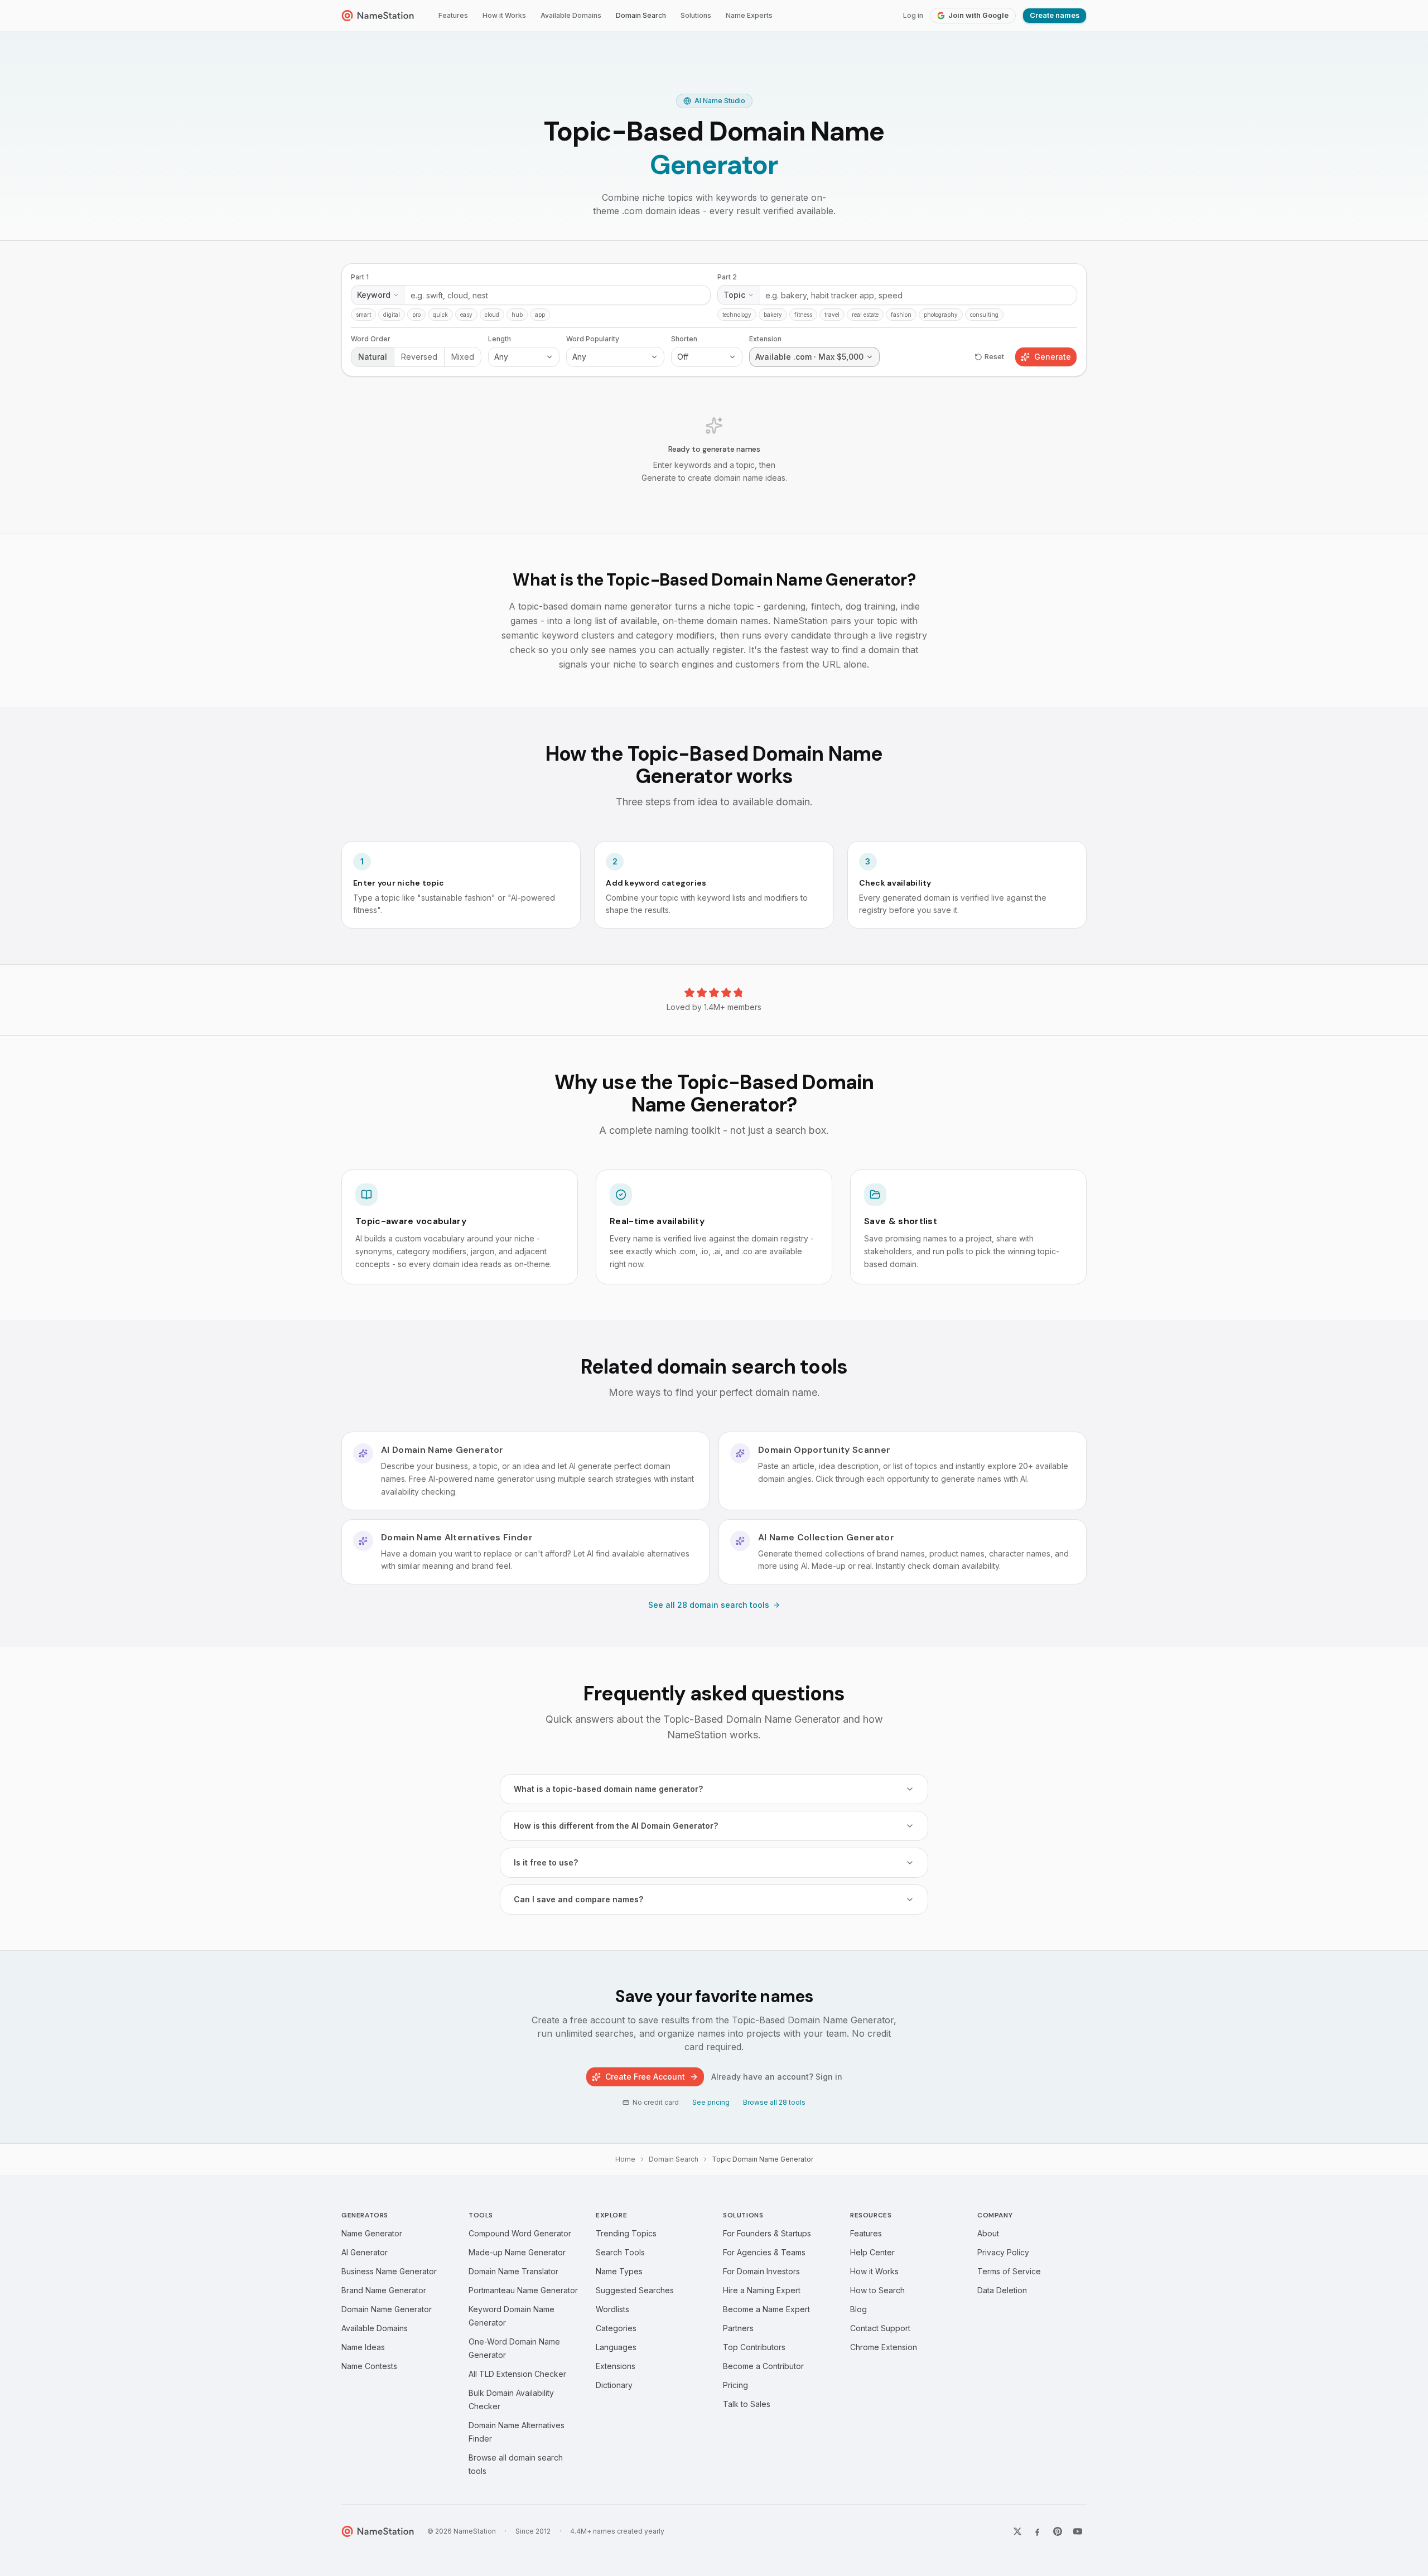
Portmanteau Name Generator (523, 2290)
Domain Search (641, 15)
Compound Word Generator (520, 2233)
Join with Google (978, 15)
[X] (1017, 2531)
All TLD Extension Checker (517, 2374)
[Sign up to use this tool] (714, 387)
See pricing (711, 2102)
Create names (1055, 15)
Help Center (872, 2252)
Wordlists (612, 2309)
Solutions (696, 15)
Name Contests (369, 2366)
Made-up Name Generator (517, 2252)
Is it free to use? (546, 1862)
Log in (913, 15)
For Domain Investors (761, 2271)
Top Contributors (754, 2347)
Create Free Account (645, 2077)
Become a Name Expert (766, 2309)
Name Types (619, 2271)
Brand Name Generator (384, 2290)
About (988, 2233)
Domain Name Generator (387, 2309)
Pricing (735, 2385)
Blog (858, 2309)
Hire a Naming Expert (762, 2290)
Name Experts (749, 15)
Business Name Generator (389, 2271)
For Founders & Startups (767, 2233)
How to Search (877, 2290)
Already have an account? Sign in (777, 2077)
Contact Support (880, 2328)
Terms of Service (1009, 2271)
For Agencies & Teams (764, 2252)
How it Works (504, 15)
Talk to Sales (747, 2404)
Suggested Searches (635, 2290)
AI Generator (365, 2252)
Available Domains (571, 15)
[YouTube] (1078, 2531)
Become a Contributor (763, 2366)
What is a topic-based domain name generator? (608, 1789)
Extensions (616, 2366)
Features (453, 15)
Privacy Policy (1003, 2252)
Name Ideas (363, 2347)
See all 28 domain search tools (709, 1605)
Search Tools (620, 2252)
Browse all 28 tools (774, 2102)
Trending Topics (626, 2233)
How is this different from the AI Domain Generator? (616, 1826)
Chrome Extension (884, 2347)
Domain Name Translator (513, 2271)
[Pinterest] (1058, 2531)
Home (625, 2159)
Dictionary (614, 2385)
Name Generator (372, 2233)
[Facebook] (1038, 2531)
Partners (738, 2328)
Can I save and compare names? (578, 1899)
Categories (616, 2328)
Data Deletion (1002, 2290)
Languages (616, 2347)
